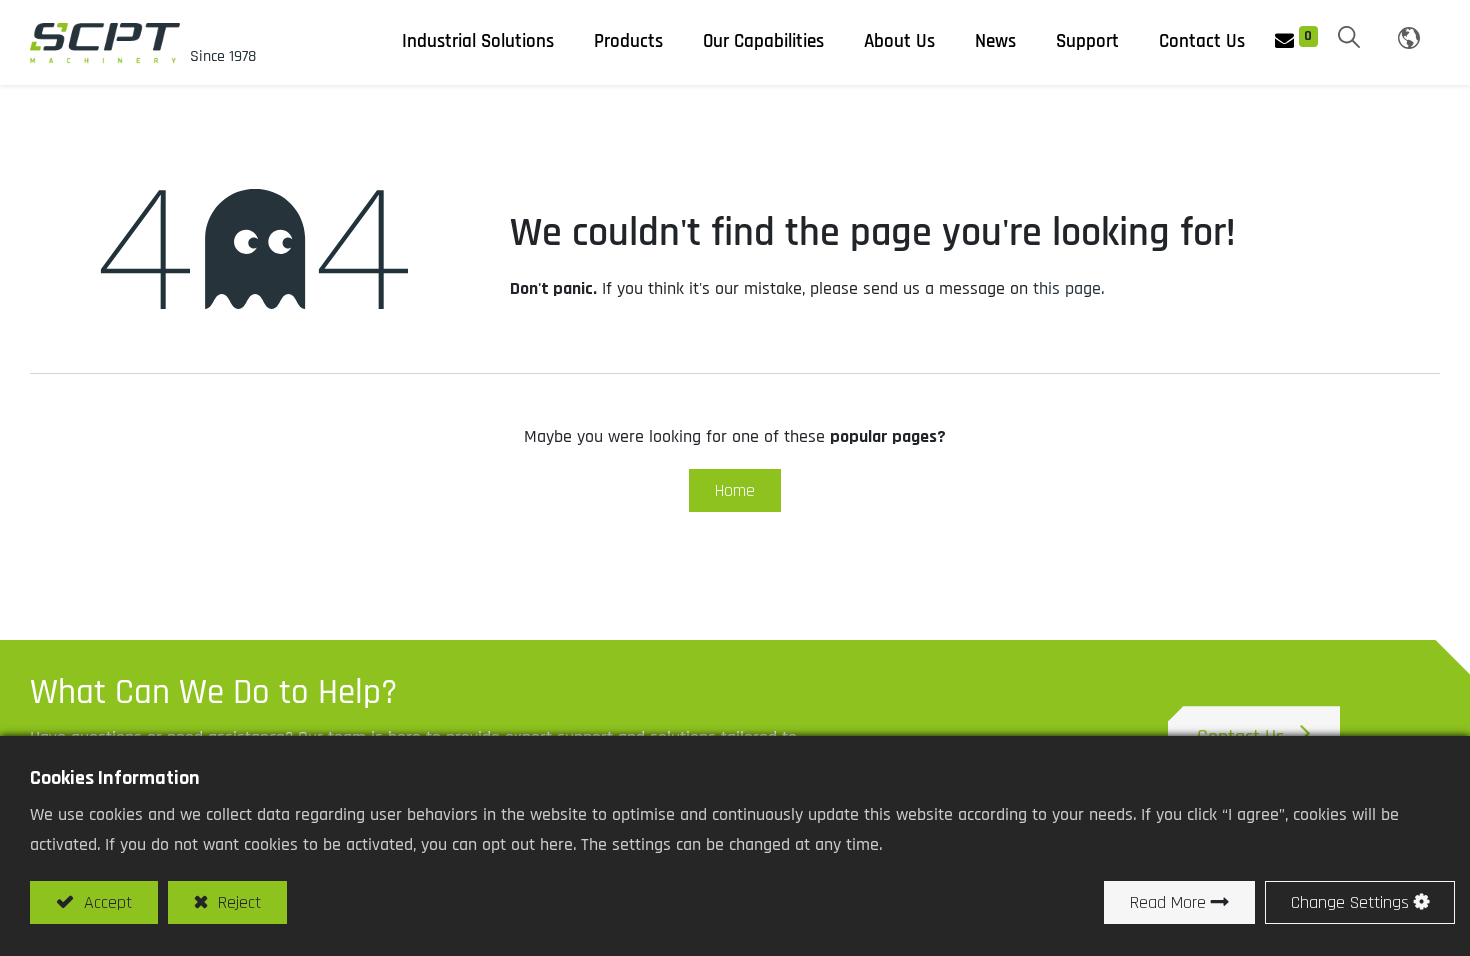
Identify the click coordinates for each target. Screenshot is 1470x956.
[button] (1349, 39)
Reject (237, 902)
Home (735, 490)
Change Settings (1350, 902)
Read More (1168, 902)
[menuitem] (995, 42)
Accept (105, 902)
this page (1067, 288)
